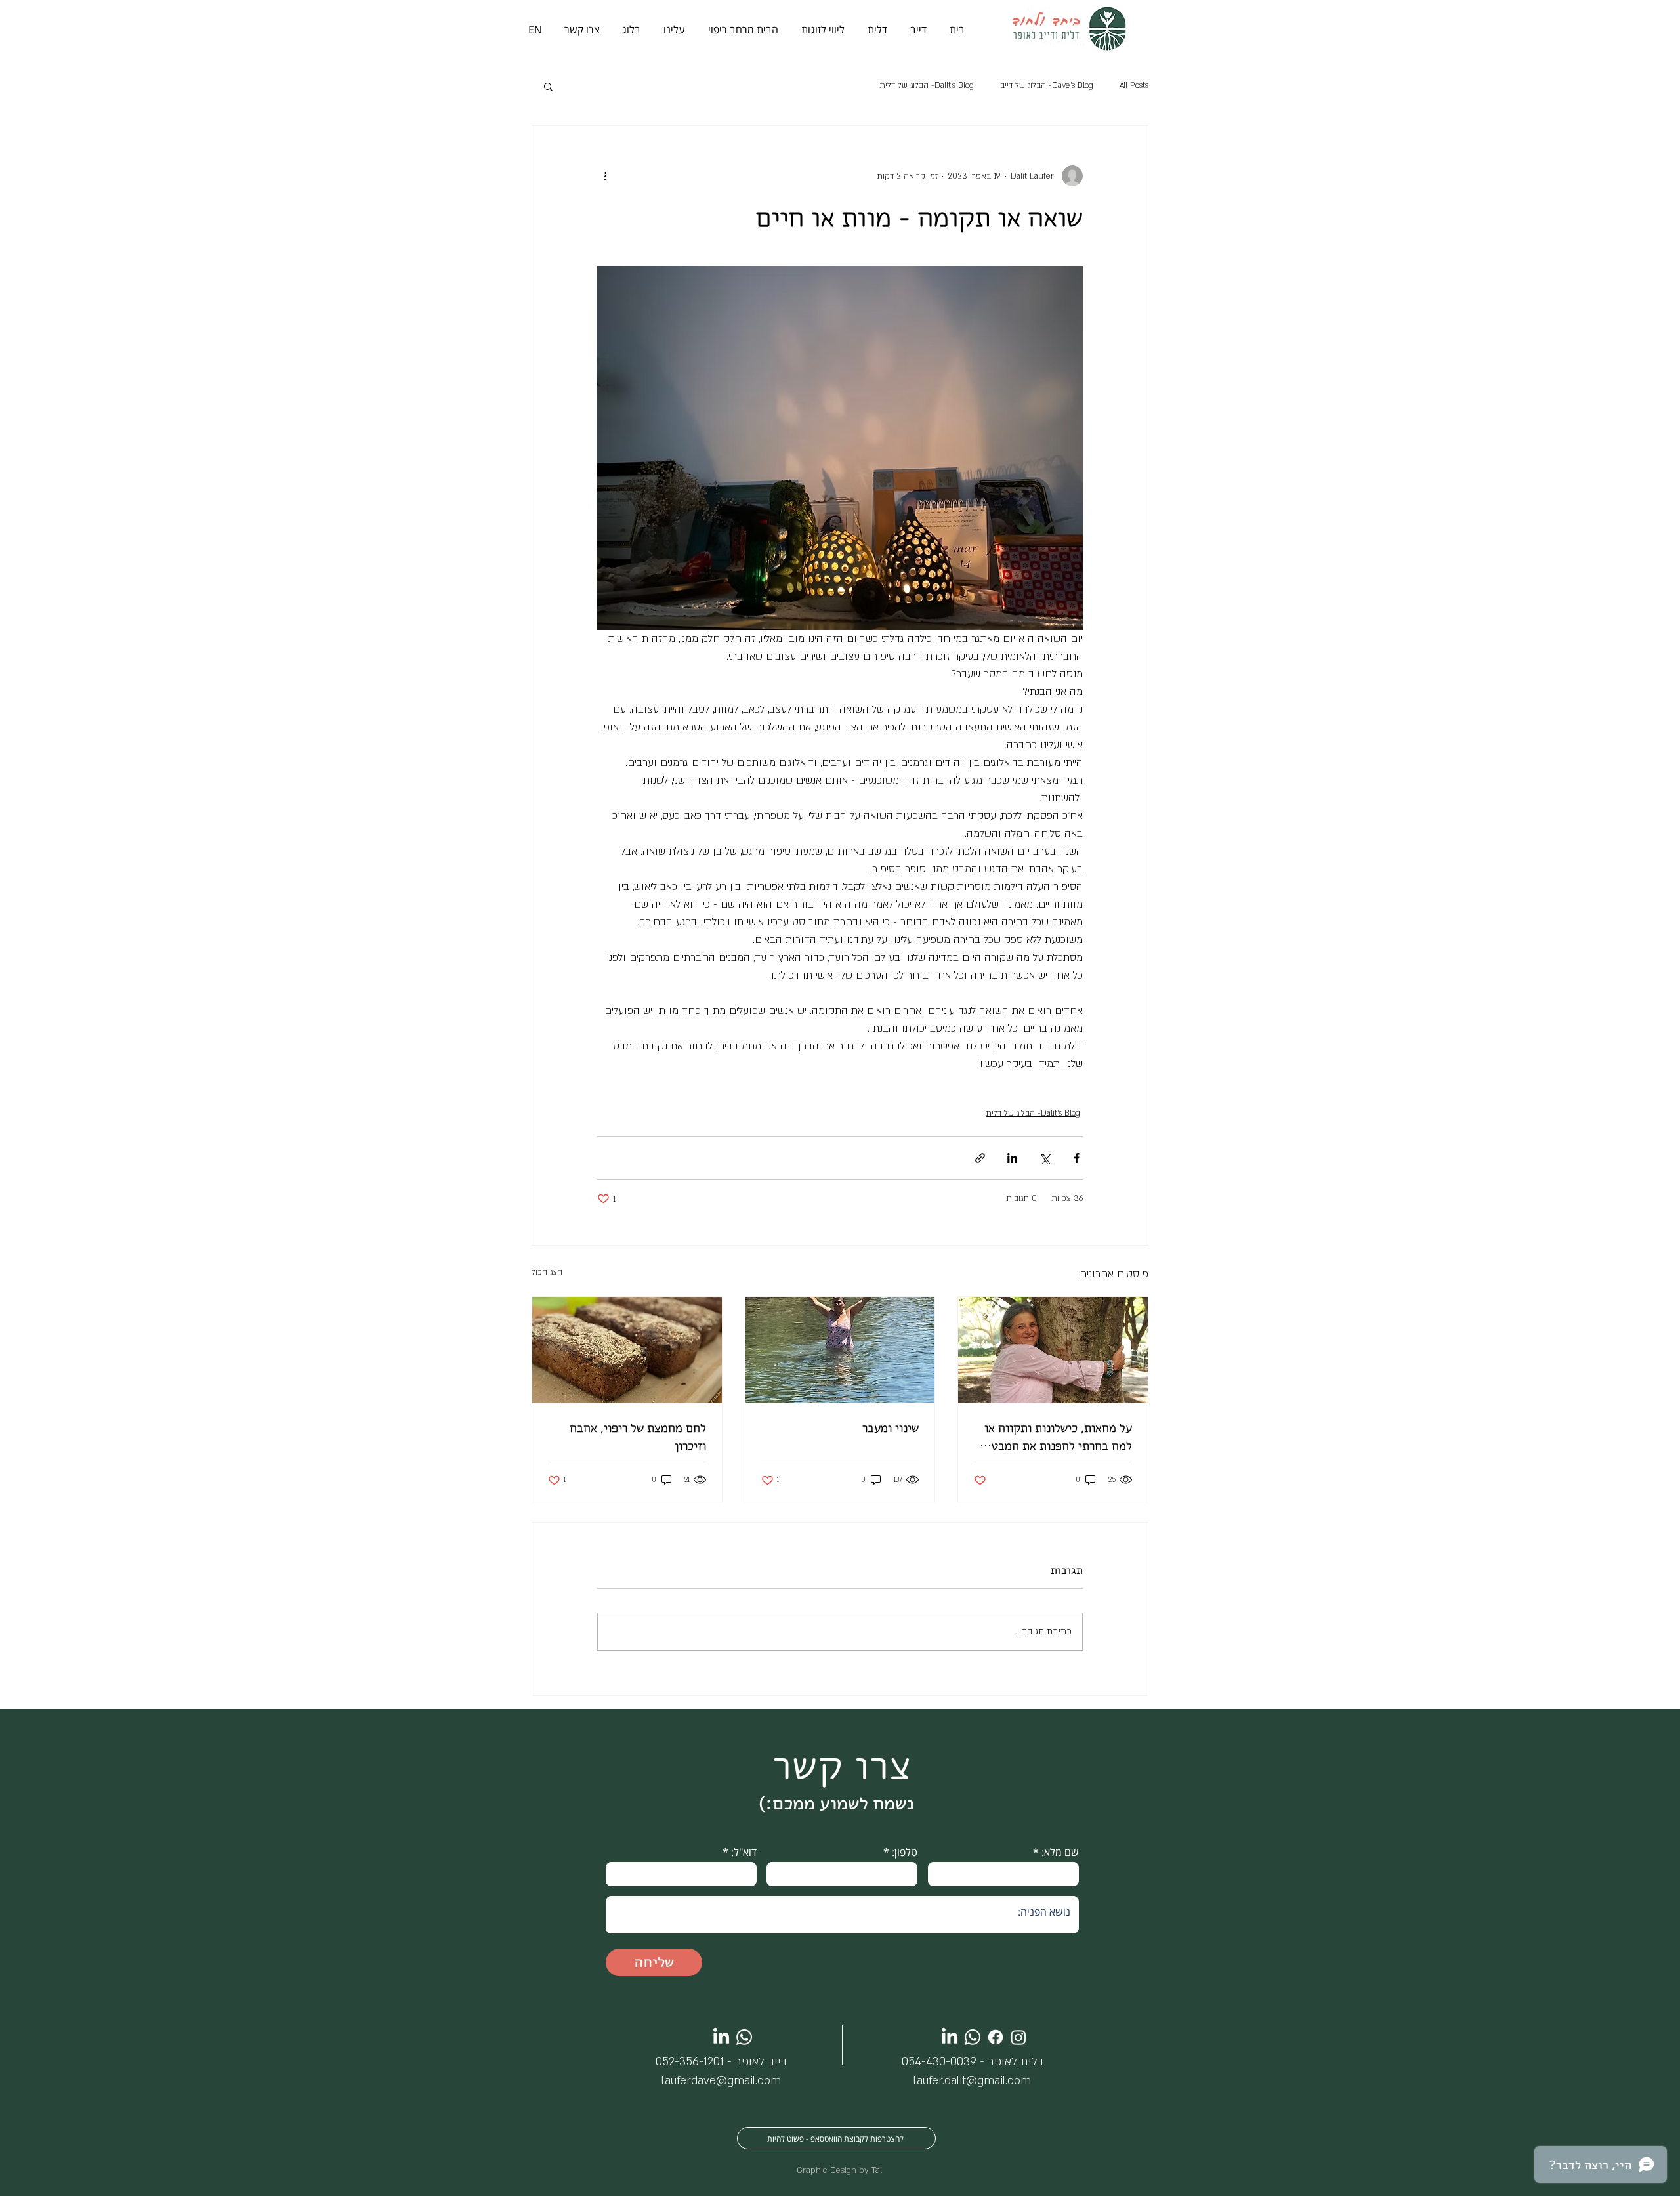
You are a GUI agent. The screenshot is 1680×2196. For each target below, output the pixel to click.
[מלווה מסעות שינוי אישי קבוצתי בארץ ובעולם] (840, 1350)
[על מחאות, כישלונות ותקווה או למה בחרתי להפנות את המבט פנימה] (1053, 1350)
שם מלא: (1060, 1852)
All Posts (1134, 85)
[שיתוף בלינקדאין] (1012, 1158)
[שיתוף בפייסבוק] (1077, 1158)
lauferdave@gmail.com (721, 2081)
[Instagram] (1018, 2037)
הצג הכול (547, 1272)
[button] (548, 86)
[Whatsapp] (744, 2037)
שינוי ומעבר (891, 1428)
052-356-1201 (690, 2062)
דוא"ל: (744, 1852)
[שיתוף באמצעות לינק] (980, 1158)
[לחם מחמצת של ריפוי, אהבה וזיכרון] (627, 1350)
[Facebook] (996, 2037)
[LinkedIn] (721, 2037)
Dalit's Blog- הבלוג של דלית (927, 85)
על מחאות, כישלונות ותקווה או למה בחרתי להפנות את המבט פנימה (1058, 1437)
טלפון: (905, 1852)
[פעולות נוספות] (605, 176)
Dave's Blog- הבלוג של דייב (1047, 85)
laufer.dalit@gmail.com (972, 2081)
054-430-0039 (939, 2062)
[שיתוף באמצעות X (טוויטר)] (1044, 1158)
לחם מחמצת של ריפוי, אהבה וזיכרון (638, 1437)
